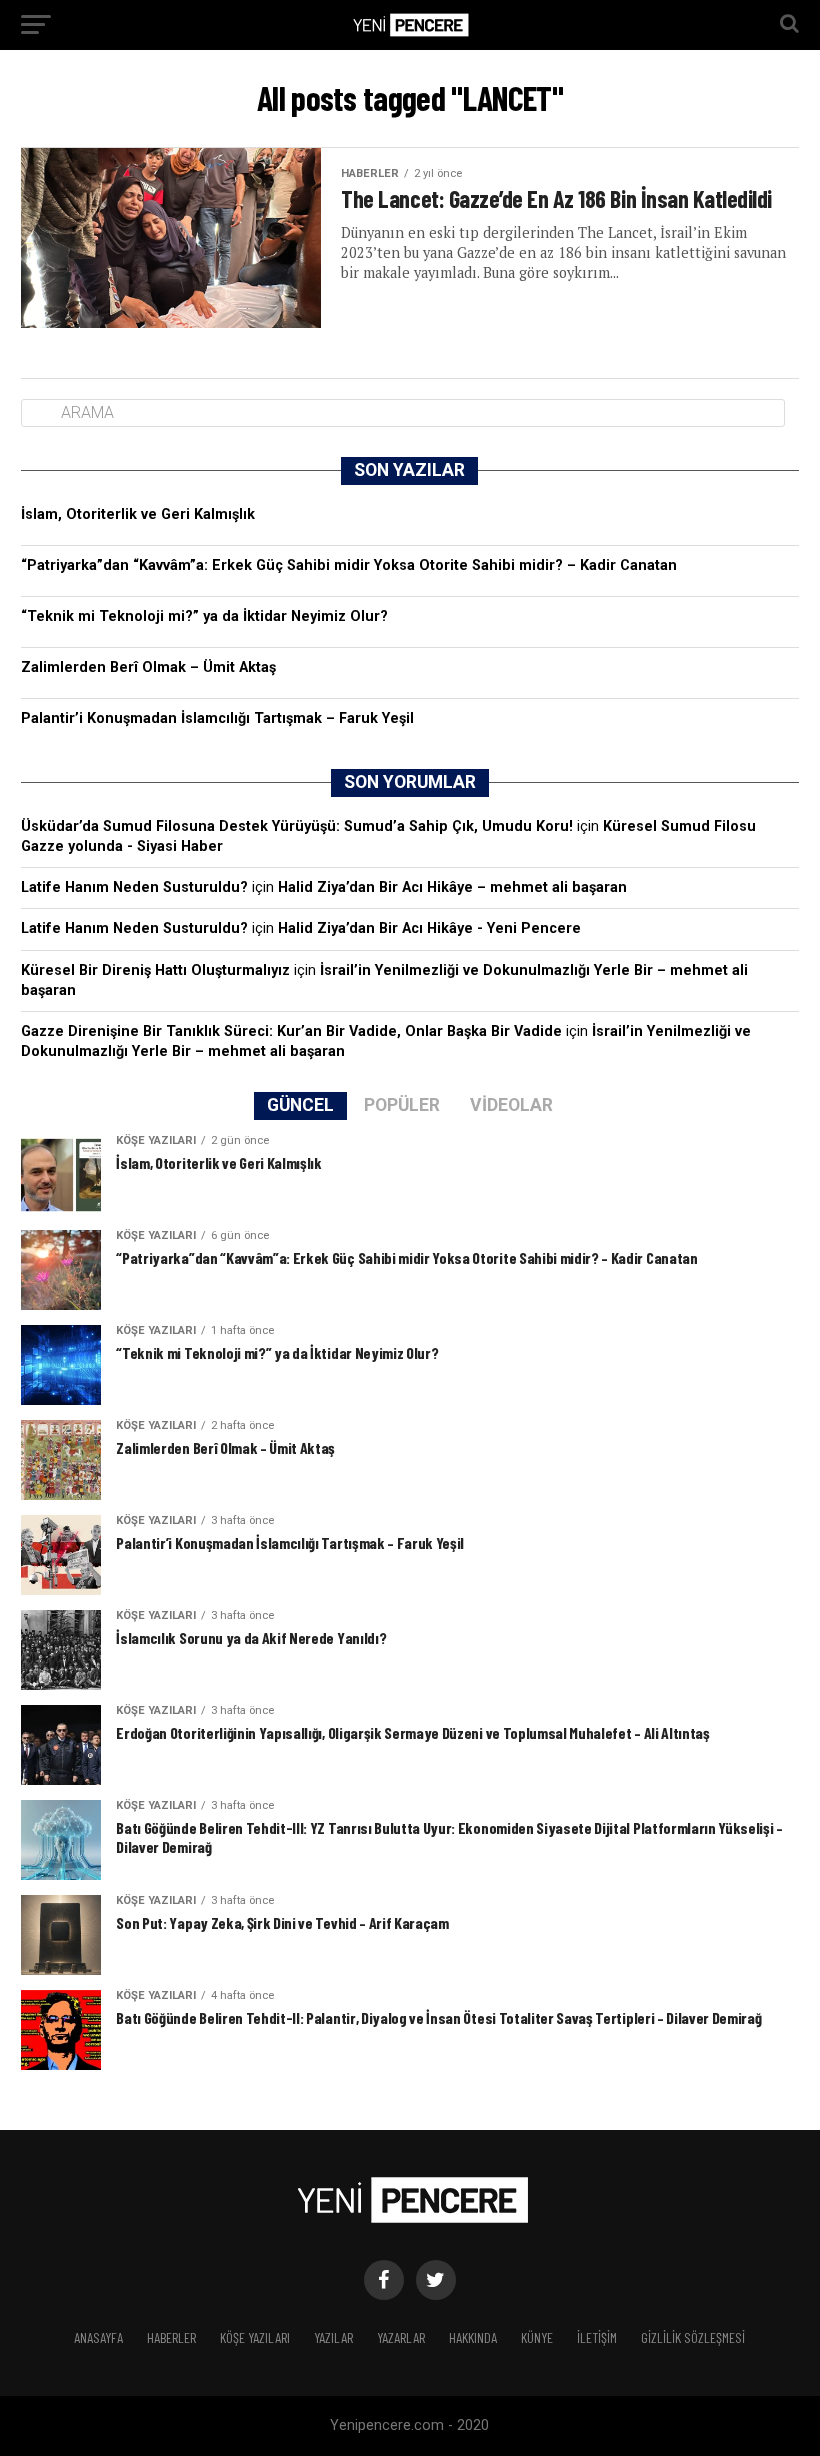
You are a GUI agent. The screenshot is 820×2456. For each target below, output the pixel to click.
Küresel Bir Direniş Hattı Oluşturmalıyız (155, 970)
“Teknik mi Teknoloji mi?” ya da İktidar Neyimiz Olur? (204, 616)
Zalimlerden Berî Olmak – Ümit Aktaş (148, 667)
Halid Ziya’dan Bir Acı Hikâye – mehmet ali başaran (452, 887)
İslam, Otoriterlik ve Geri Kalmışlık (138, 514)
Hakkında (473, 2337)
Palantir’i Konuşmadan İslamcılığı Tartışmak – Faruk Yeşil (217, 718)
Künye (537, 2337)
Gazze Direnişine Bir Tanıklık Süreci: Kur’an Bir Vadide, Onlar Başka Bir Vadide (291, 1031)
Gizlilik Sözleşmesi (693, 2337)
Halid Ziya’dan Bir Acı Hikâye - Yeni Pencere (429, 928)
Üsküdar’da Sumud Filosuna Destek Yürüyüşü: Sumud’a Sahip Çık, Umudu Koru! (297, 826)
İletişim (597, 2337)
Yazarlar (401, 2337)
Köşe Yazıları (255, 2337)
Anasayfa (98, 2337)
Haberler (171, 2337)
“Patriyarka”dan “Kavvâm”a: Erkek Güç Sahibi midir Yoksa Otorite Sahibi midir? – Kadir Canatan (349, 565)
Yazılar (333, 2337)
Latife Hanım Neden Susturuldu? (134, 887)
